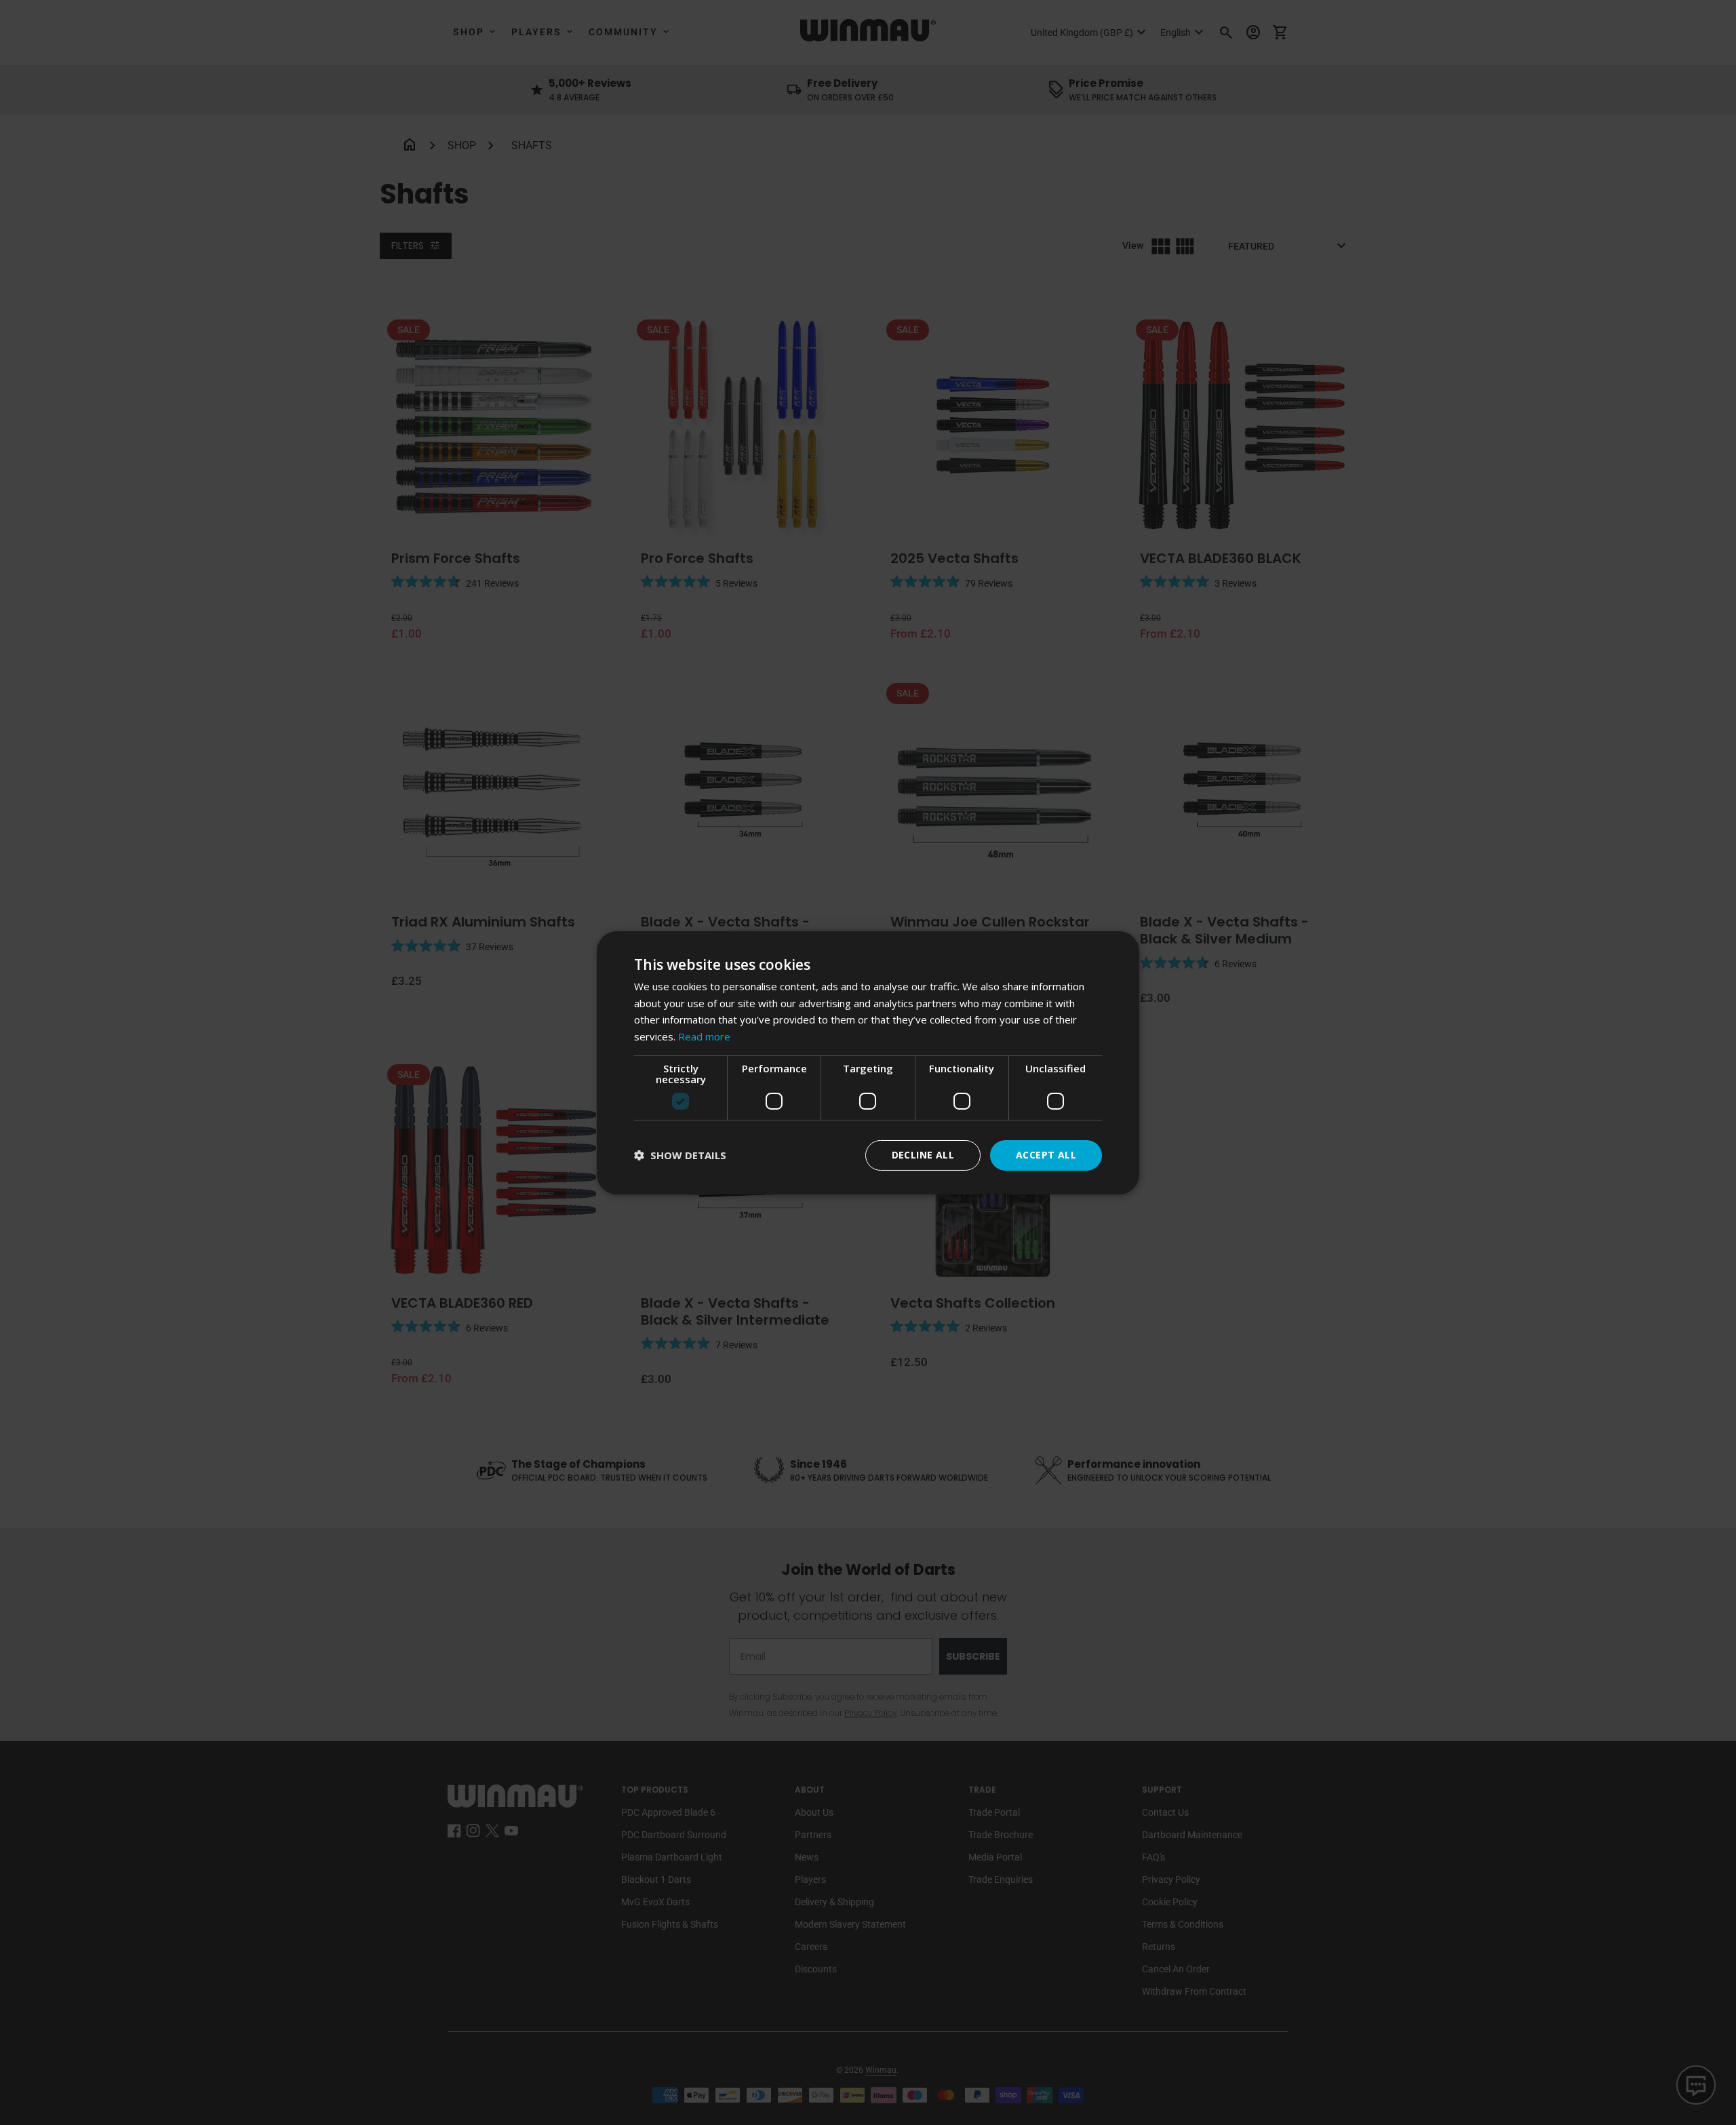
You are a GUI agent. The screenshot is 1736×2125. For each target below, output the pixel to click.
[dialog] (868, 1062)
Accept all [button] (1046, 1155)
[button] (680, 1155)
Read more (704, 1036)
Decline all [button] (923, 1155)
